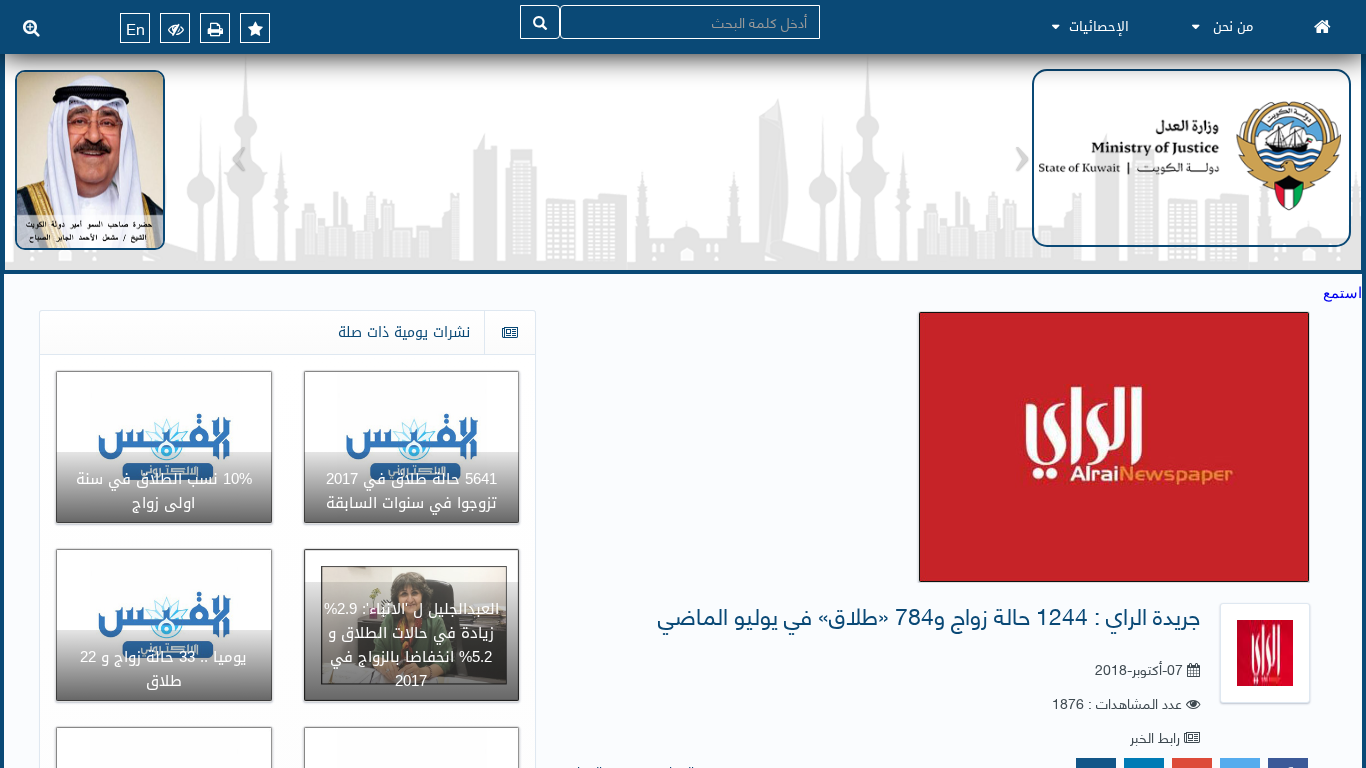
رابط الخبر (1155, 736)
